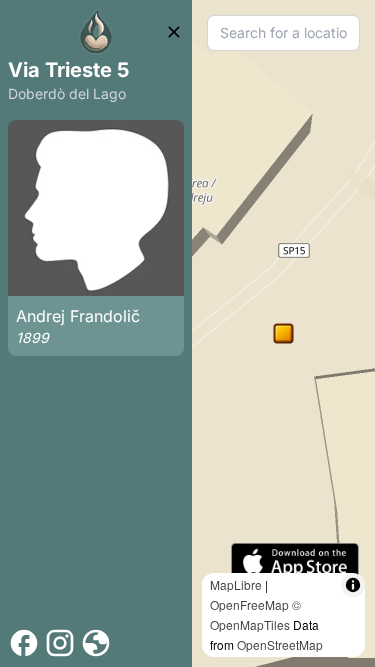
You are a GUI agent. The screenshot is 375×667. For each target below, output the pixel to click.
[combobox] (283, 33)
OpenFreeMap (249, 604)
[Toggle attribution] (353, 585)
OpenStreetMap (280, 644)
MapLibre (236, 584)
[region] (283, 333)
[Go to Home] (96, 32)
